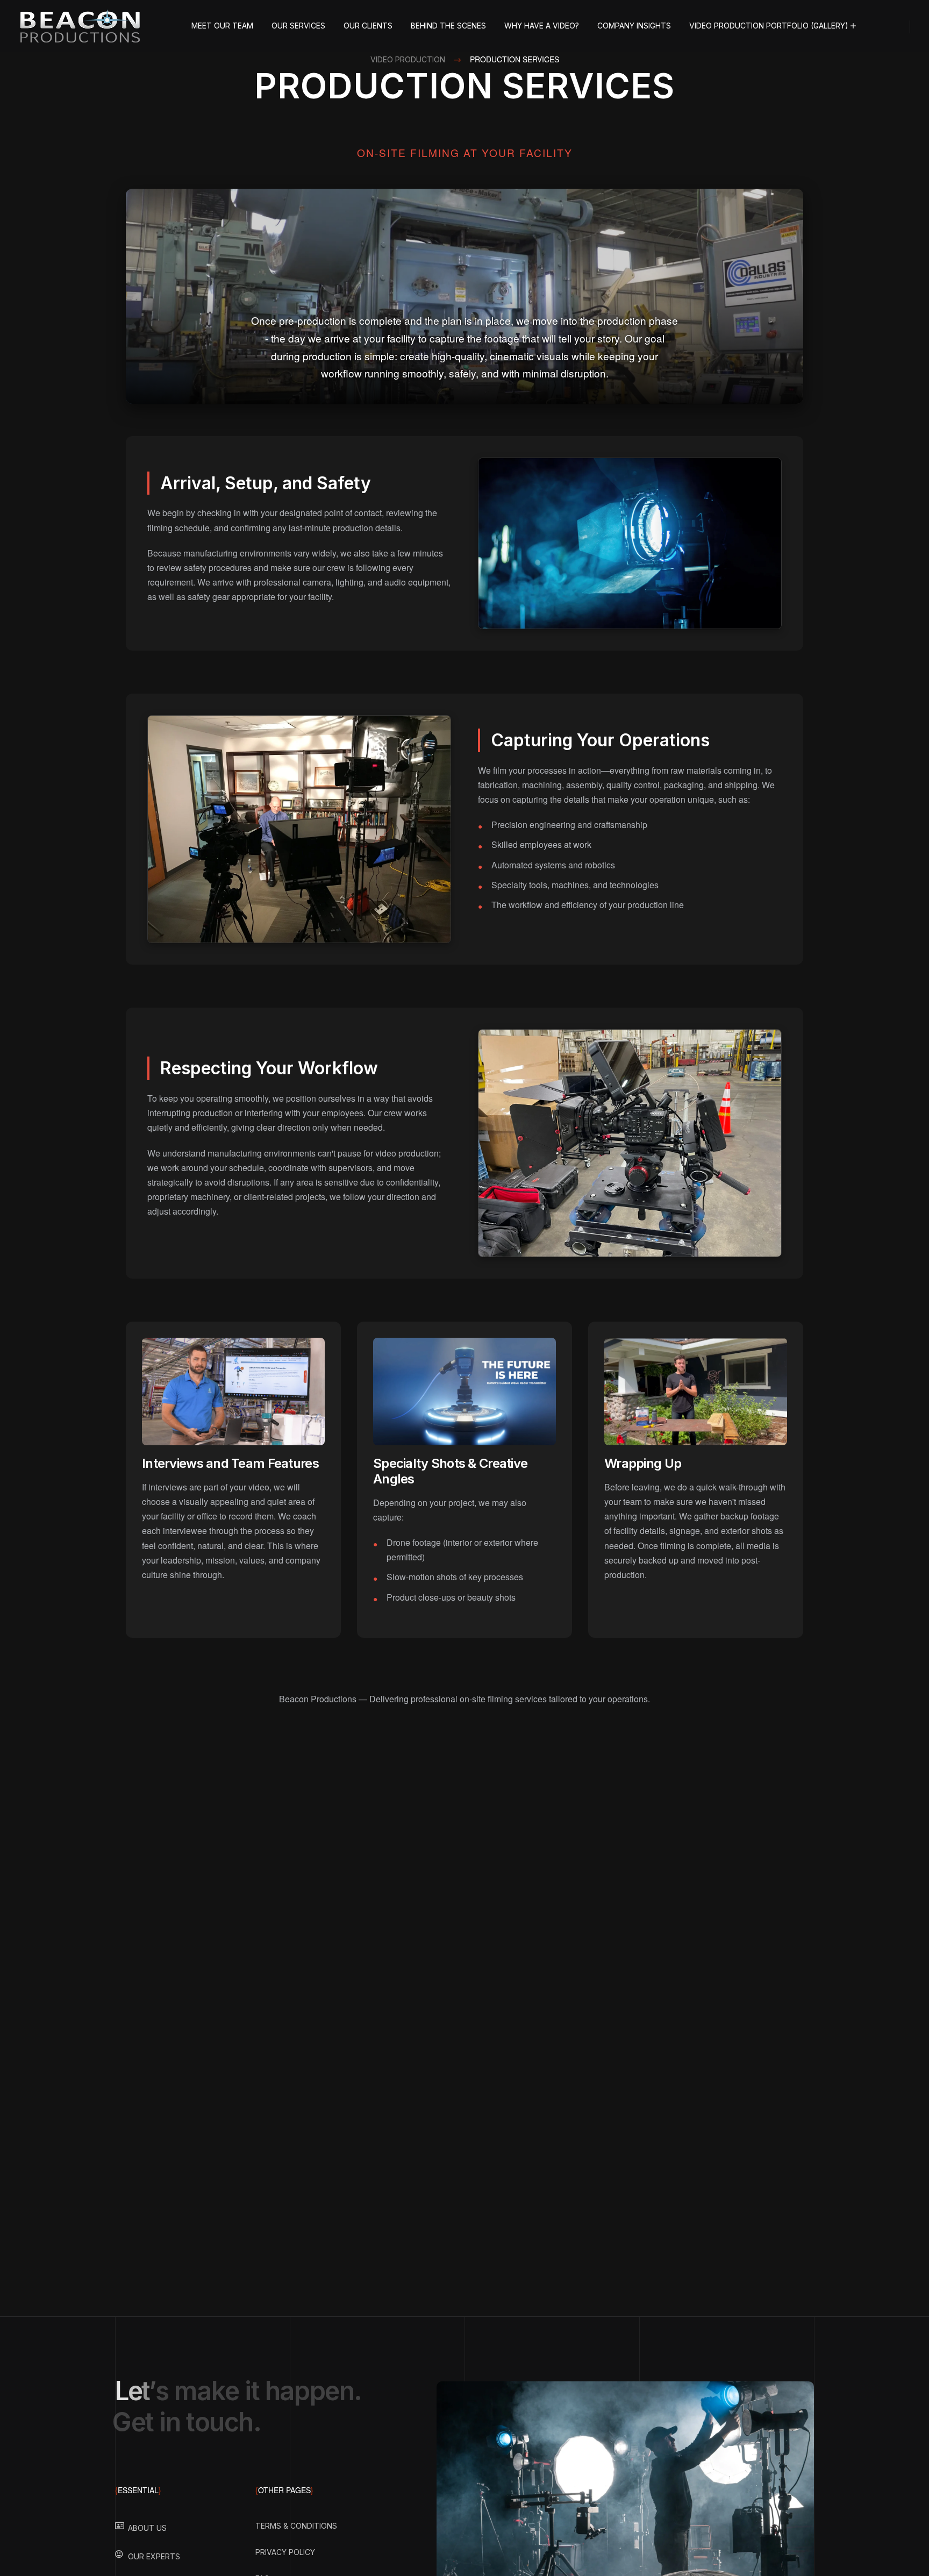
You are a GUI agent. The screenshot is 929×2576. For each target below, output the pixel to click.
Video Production (408, 59)
